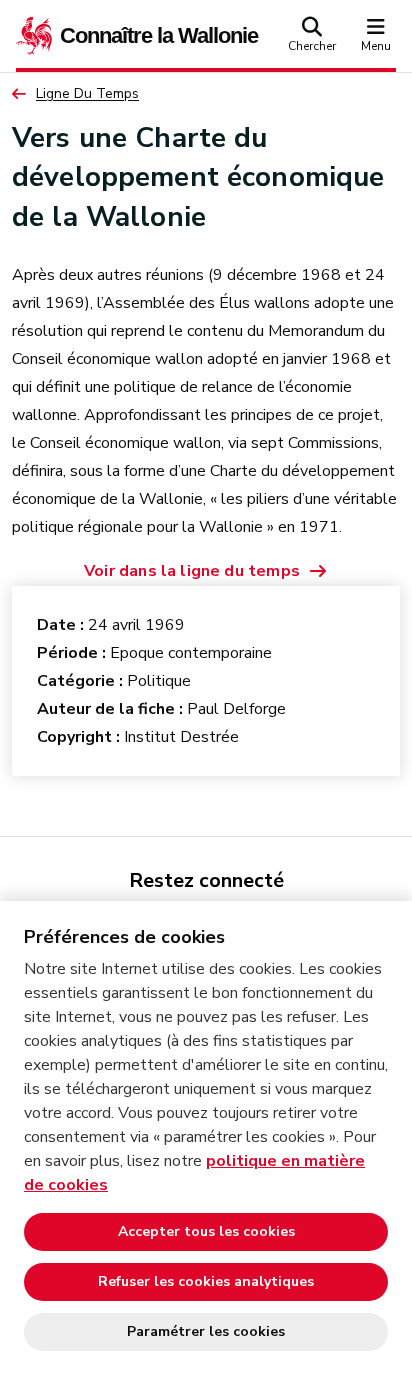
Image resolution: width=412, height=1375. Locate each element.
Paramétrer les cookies (206, 1331)
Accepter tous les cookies (206, 1231)
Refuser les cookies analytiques (206, 1281)
